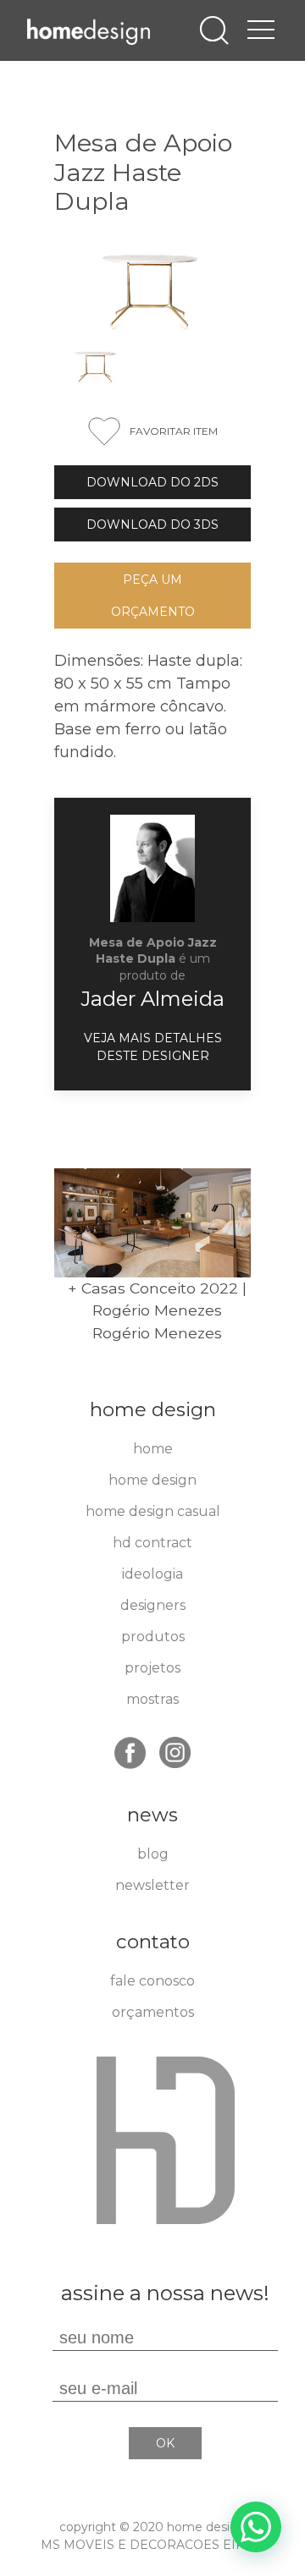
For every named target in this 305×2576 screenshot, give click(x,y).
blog (153, 1854)
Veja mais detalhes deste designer (153, 1047)
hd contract (152, 1543)
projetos (152, 1668)
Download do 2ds (152, 482)
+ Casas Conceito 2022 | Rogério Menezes (157, 1299)
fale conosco (152, 1981)
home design (152, 1480)
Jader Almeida (152, 999)
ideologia (152, 1574)
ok (165, 2443)
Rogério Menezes (157, 1333)
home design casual (153, 1511)
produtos (153, 1637)
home (153, 1449)
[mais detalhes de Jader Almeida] (152, 868)
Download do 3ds (152, 525)
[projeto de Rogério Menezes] (152, 1223)
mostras (152, 1699)
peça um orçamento (153, 596)
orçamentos (153, 2012)
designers (153, 1605)
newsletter (152, 1885)
